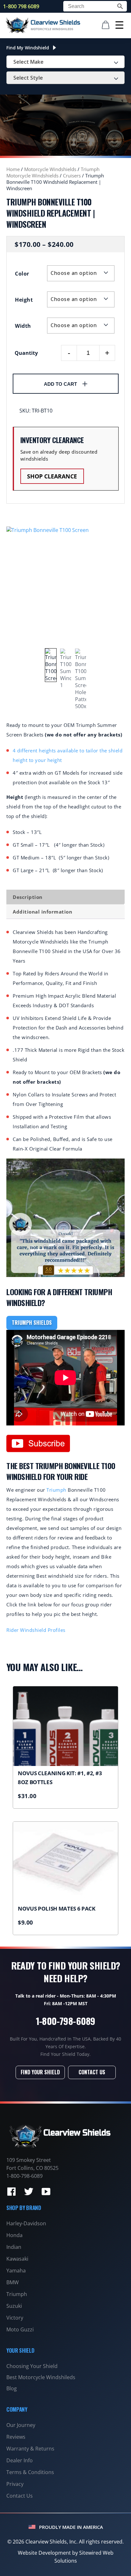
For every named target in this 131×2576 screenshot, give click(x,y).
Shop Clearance (52, 476)
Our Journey (21, 2425)
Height (24, 300)
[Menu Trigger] (119, 25)
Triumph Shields (32, 1323)
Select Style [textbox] (28, 78)
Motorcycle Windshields (50, 169)
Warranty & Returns (30, 2449)
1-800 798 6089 (21, 6)
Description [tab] (28, 897)
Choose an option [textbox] (74, 273)
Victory (15, 2318)
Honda (14, 2235)
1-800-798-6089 (66, 2021)
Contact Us (92, 2072)
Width (23, 326)
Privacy (15, 2484)
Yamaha (16, 2271)
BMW (13, 2282)
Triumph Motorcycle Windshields (53, 172)
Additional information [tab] (42, 912)
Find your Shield (40, 2072)
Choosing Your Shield (32, 2366)
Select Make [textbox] (28, 62)
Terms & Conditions (30, 2472)
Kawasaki (17, 2259)
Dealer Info (20, 2460)
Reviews (16, 2437)
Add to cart (60, 384)
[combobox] (65, 62)
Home (13, 169)
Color (22, 274)
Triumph (56, 1490)
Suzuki (14, 2306)
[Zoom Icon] (65, 586)
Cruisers (72, 176)
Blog (12, 2388)
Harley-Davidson (26, 2223)
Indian (14, 2247)
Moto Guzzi (20, 2329)
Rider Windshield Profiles (36, 1630)
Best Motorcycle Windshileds (41, 2377)
